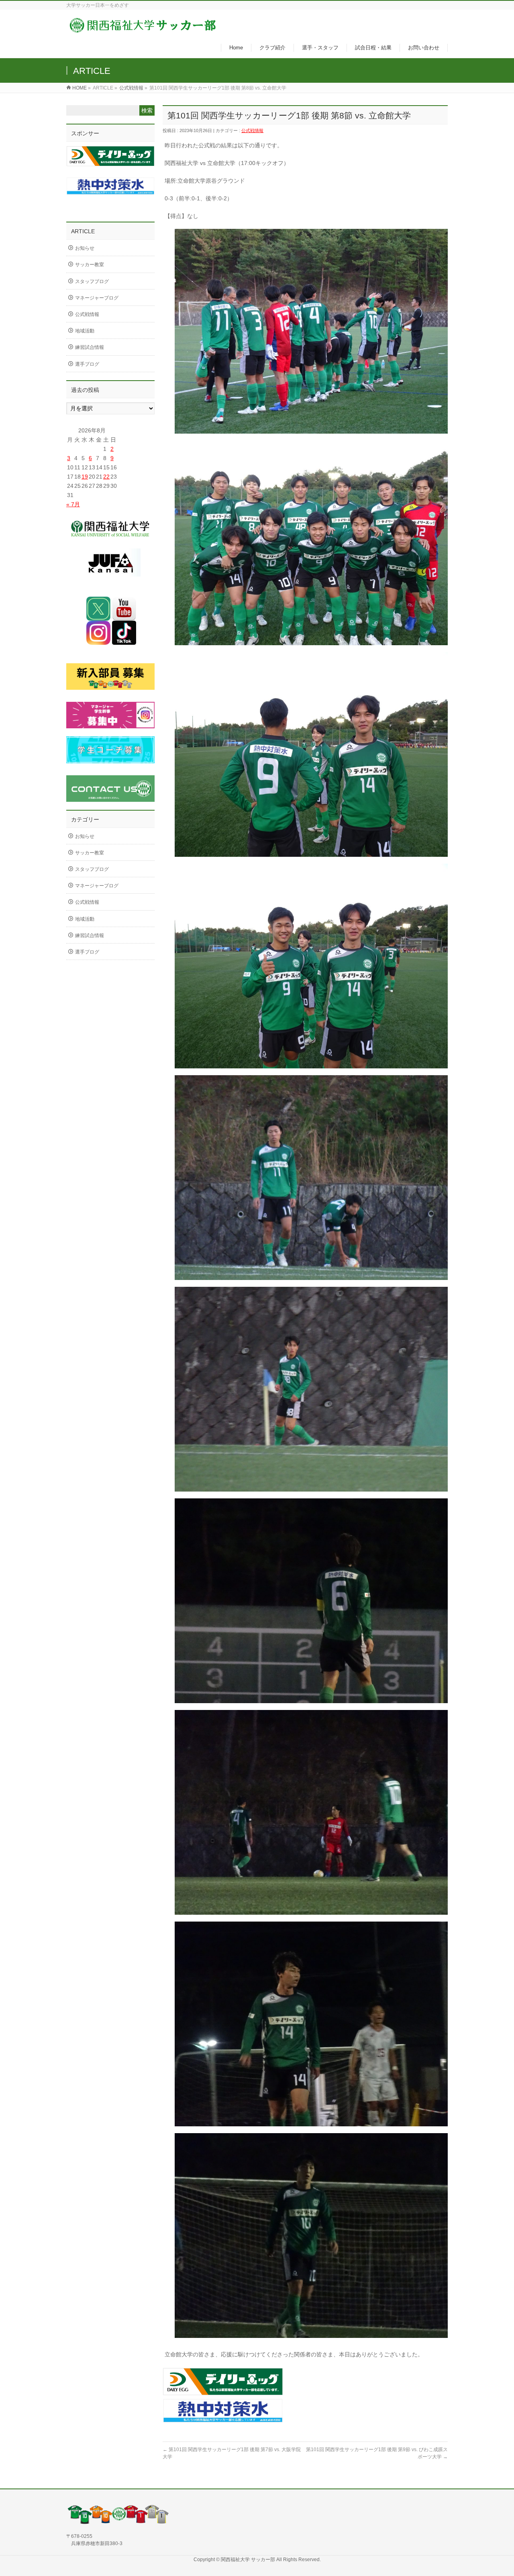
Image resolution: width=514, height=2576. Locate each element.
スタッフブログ (92, 281)
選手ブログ (87, 364)
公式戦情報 (131, 88)
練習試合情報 (90, 347)
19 (85, 477)
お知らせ (85, 248)
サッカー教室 (90, 265)
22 (106, 477)
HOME (80, 88)
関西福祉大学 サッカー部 (249, 2560)
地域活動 (85, 331)
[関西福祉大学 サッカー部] (143, 30)
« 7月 (73, 504)
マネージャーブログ (97, 298)
